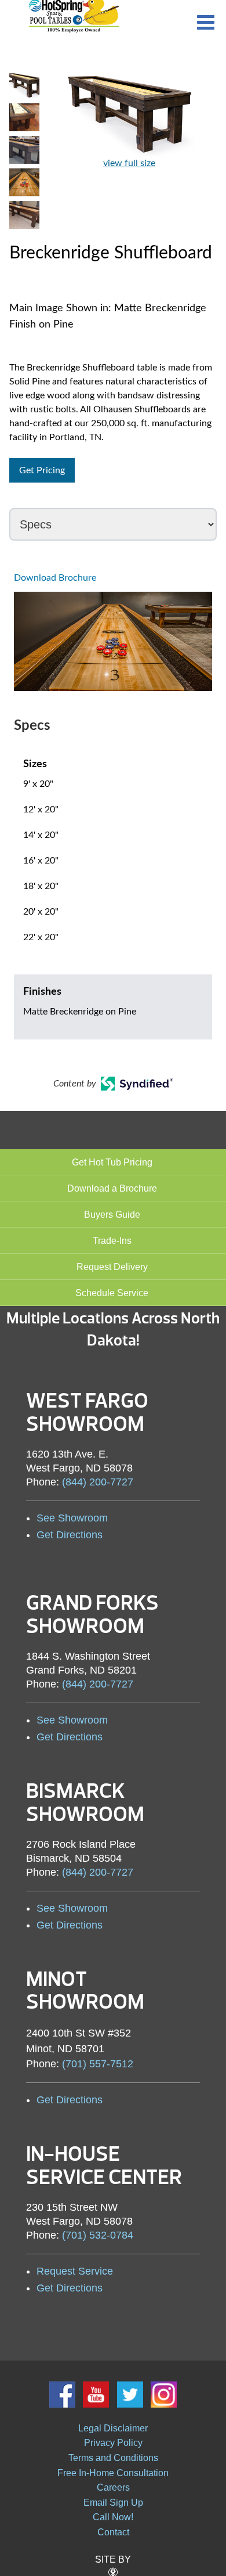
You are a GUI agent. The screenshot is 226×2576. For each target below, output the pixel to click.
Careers (113, 2487)
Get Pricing (42, 470)
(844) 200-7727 (98, 1482)
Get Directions (70, 1535)
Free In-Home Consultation (113, 2473)
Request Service (75, 2271)
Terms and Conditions (113, 2458)
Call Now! (113, 2517)
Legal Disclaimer (113, 2428)
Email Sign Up (113, 2503)
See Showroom (72, 1518)
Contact (113, 2532)
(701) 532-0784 (98, 2235)
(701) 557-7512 (98, 2064)
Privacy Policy (113, 2443)
